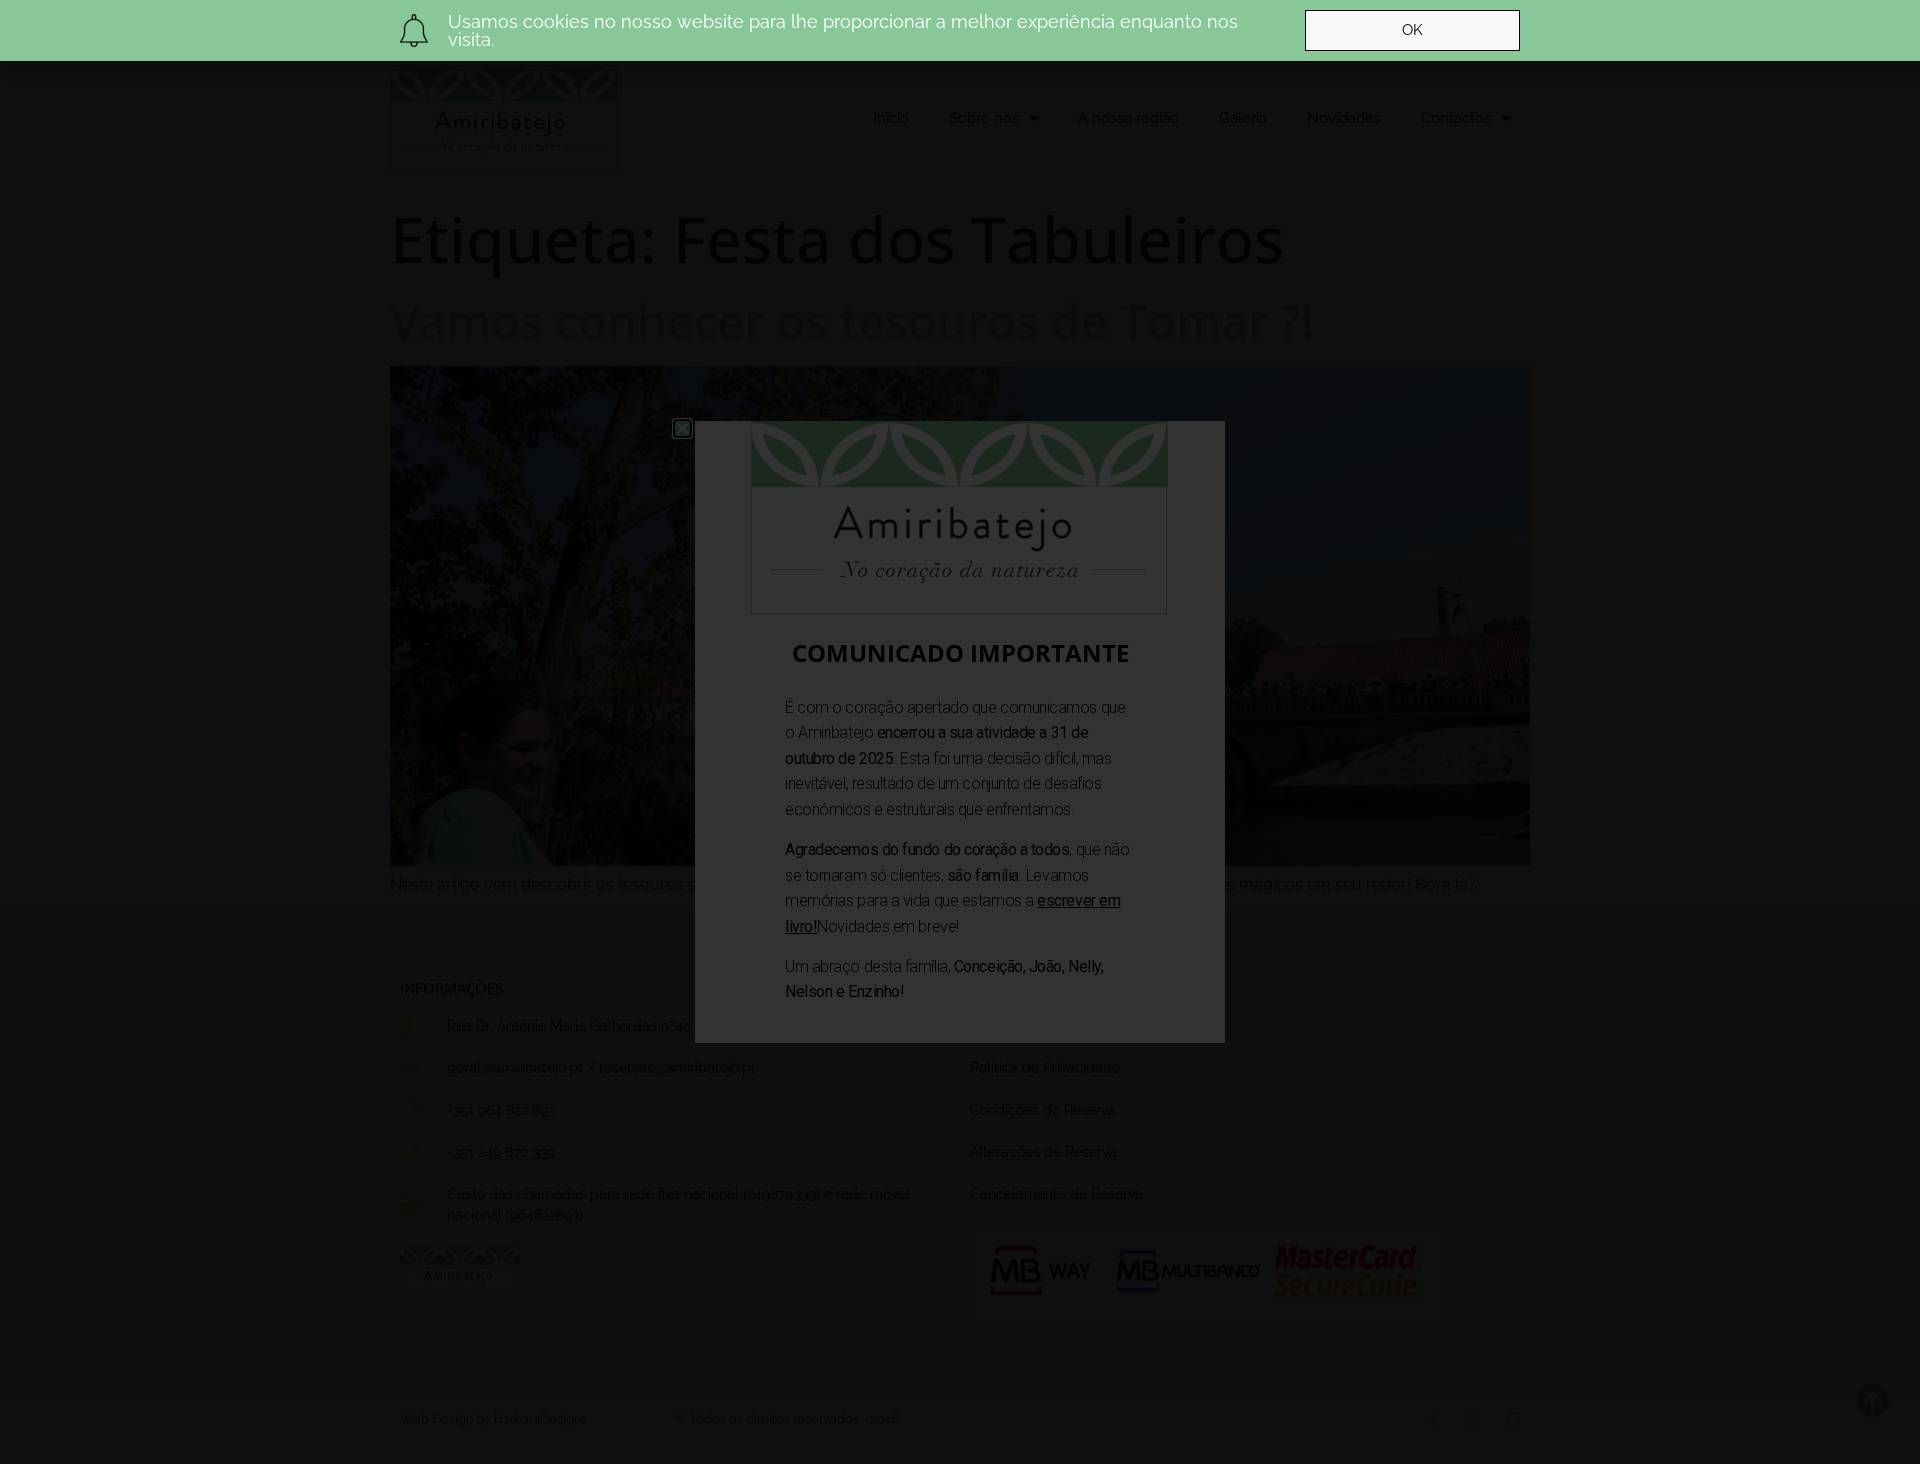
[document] (960, 732)
